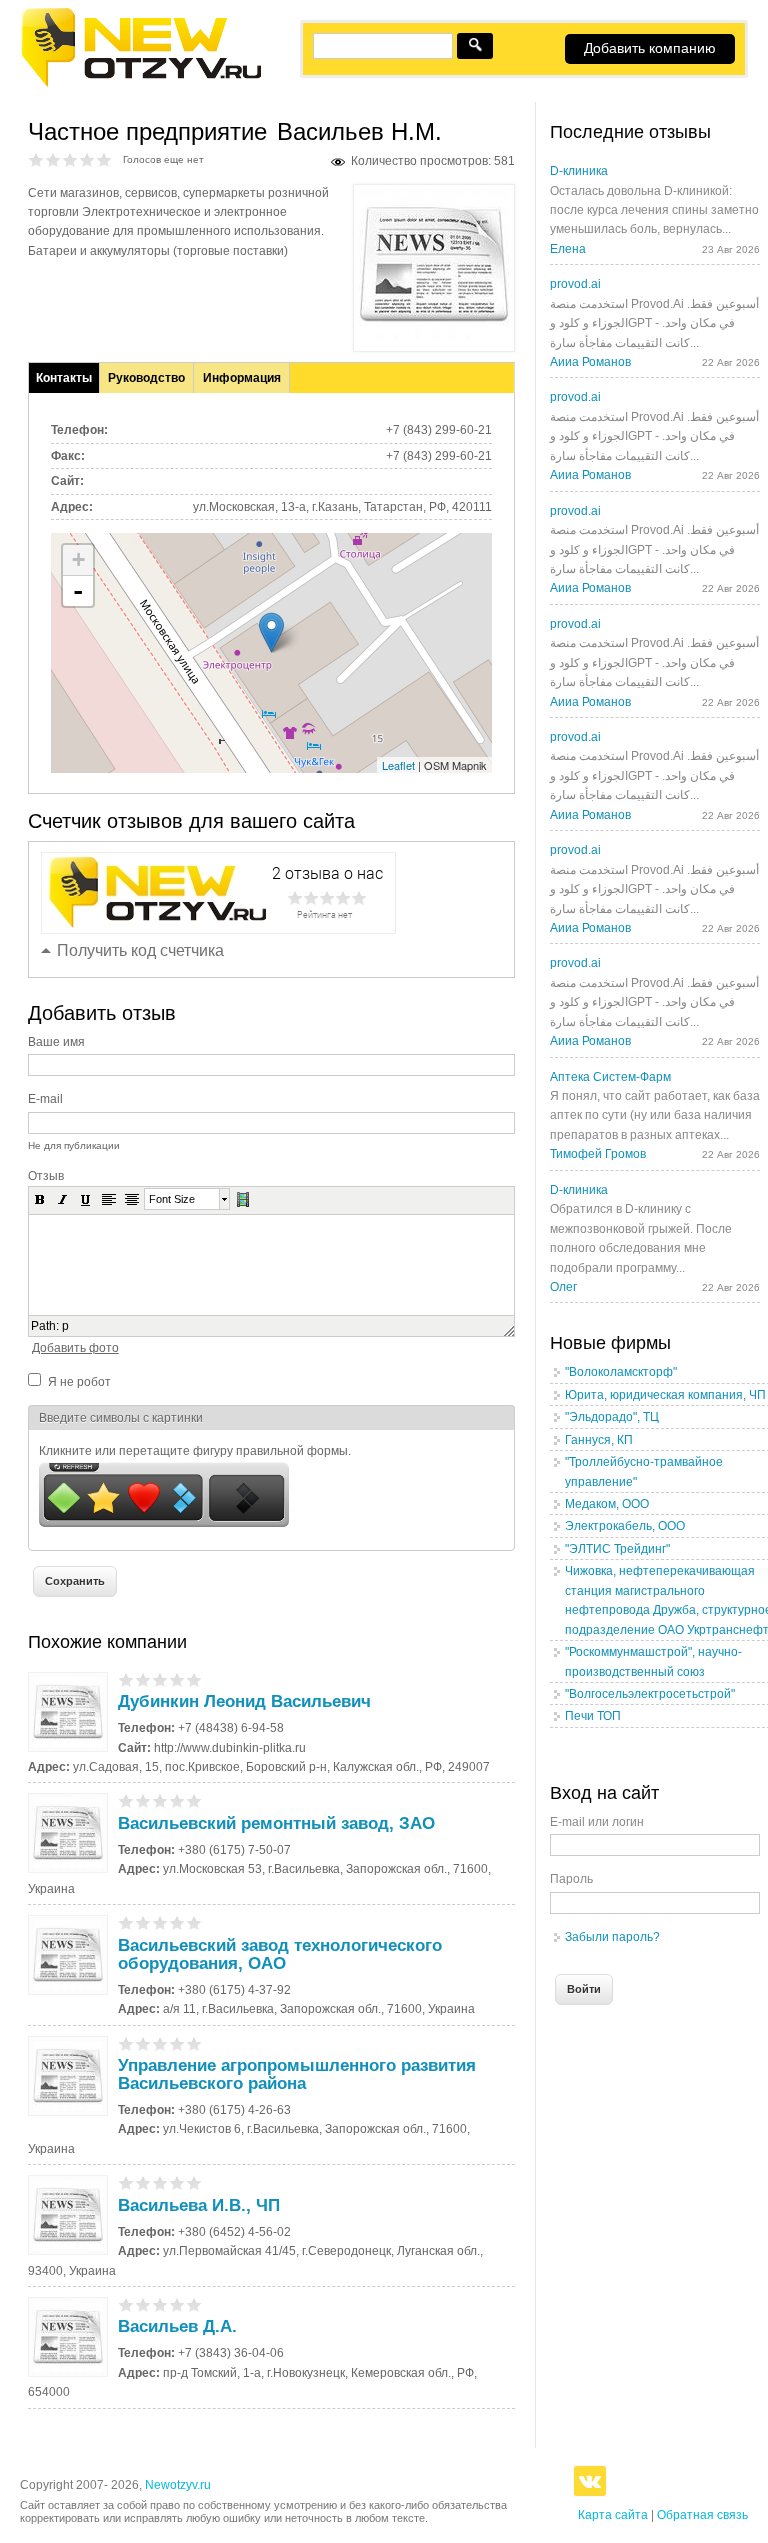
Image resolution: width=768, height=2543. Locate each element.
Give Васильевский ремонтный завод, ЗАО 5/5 (194, 1800)
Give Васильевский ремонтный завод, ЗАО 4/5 (177, 1800)
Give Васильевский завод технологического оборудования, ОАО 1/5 (126, 1922)
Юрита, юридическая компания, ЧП (665, 1395)
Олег (563, 1287)
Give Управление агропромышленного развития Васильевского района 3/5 (160, 2043)
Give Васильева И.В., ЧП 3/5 (160, 2182)
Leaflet (398, 765)
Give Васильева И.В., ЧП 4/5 (177, 2182)
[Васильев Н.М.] (434, 336)
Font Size (172, 1199)
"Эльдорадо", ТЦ (612, 1417)
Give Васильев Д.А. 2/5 (143, 2304)
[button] (40, 1199)
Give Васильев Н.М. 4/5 (87, 159)
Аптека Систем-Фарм (610, 1077)
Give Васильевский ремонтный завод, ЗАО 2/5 (143, 1800)
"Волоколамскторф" (621, 1372)
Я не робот (79, 1382)
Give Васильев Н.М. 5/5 (104, 159)
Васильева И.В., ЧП (199, 2205)
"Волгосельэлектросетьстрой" (650, 1694)
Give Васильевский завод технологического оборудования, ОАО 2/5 (143, 1922)
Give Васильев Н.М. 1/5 (36, 159)
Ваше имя (56, 1042)
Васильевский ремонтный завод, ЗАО (276, 1823)
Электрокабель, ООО (625, 1526)
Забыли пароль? (612, 1937)
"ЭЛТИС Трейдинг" (617, 1549)
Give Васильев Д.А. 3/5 (160, 2304)
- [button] (78, 591)
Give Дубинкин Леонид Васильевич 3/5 (160, 1679)
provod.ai (575, 284)
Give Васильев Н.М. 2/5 (53, 159)
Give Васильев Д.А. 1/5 (126, 2304)
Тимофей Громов (598, 1154)
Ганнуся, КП (599, 1440)
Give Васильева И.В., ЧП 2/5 (143, 2182)
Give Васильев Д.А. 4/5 (177, 2304)
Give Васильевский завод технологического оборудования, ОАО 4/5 (177, 1922)
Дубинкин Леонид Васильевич (244, 1701)
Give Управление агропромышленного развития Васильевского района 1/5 (126, 2043)
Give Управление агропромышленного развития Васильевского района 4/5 (177, 2043)
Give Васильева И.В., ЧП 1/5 (126, 2182)
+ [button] (78, 559)
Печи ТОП (593, 1716)
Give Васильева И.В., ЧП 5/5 (194, 2182)
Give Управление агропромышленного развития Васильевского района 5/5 (194, 2043)
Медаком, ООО (607, 1504)
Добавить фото (75, 1348)
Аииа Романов (590, 362)
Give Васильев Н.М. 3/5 (70, 159)
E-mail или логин (597, 1822)
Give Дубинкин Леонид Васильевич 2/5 (143, 1679)
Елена (568, 249)
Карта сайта (613, 2515)
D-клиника (579, 171)
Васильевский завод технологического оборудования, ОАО (280, 1954)
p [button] (65, 1326)
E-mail (45, 1099)
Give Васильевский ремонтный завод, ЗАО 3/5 (160, 1800)
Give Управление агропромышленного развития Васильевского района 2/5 (143, 2043)
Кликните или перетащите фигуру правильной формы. (195, 1451)
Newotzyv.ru (178, 2485)
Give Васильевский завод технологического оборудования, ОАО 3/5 (160, 1922)
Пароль (571, 1879)
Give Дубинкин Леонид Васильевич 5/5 (194, 1679)
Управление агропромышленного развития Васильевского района (297, 2074)
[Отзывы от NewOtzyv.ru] (140, 84)
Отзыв (46, 1176)
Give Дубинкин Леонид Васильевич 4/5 (177, 1679)
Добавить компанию (650, 48)
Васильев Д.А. (177, 2326)
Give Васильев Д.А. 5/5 (194, 2304)
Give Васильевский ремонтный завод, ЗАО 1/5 (126, 1800)
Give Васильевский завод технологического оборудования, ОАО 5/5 (194, 1922)
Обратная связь (702, 2515)
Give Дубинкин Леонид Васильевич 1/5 (126, 1679)
